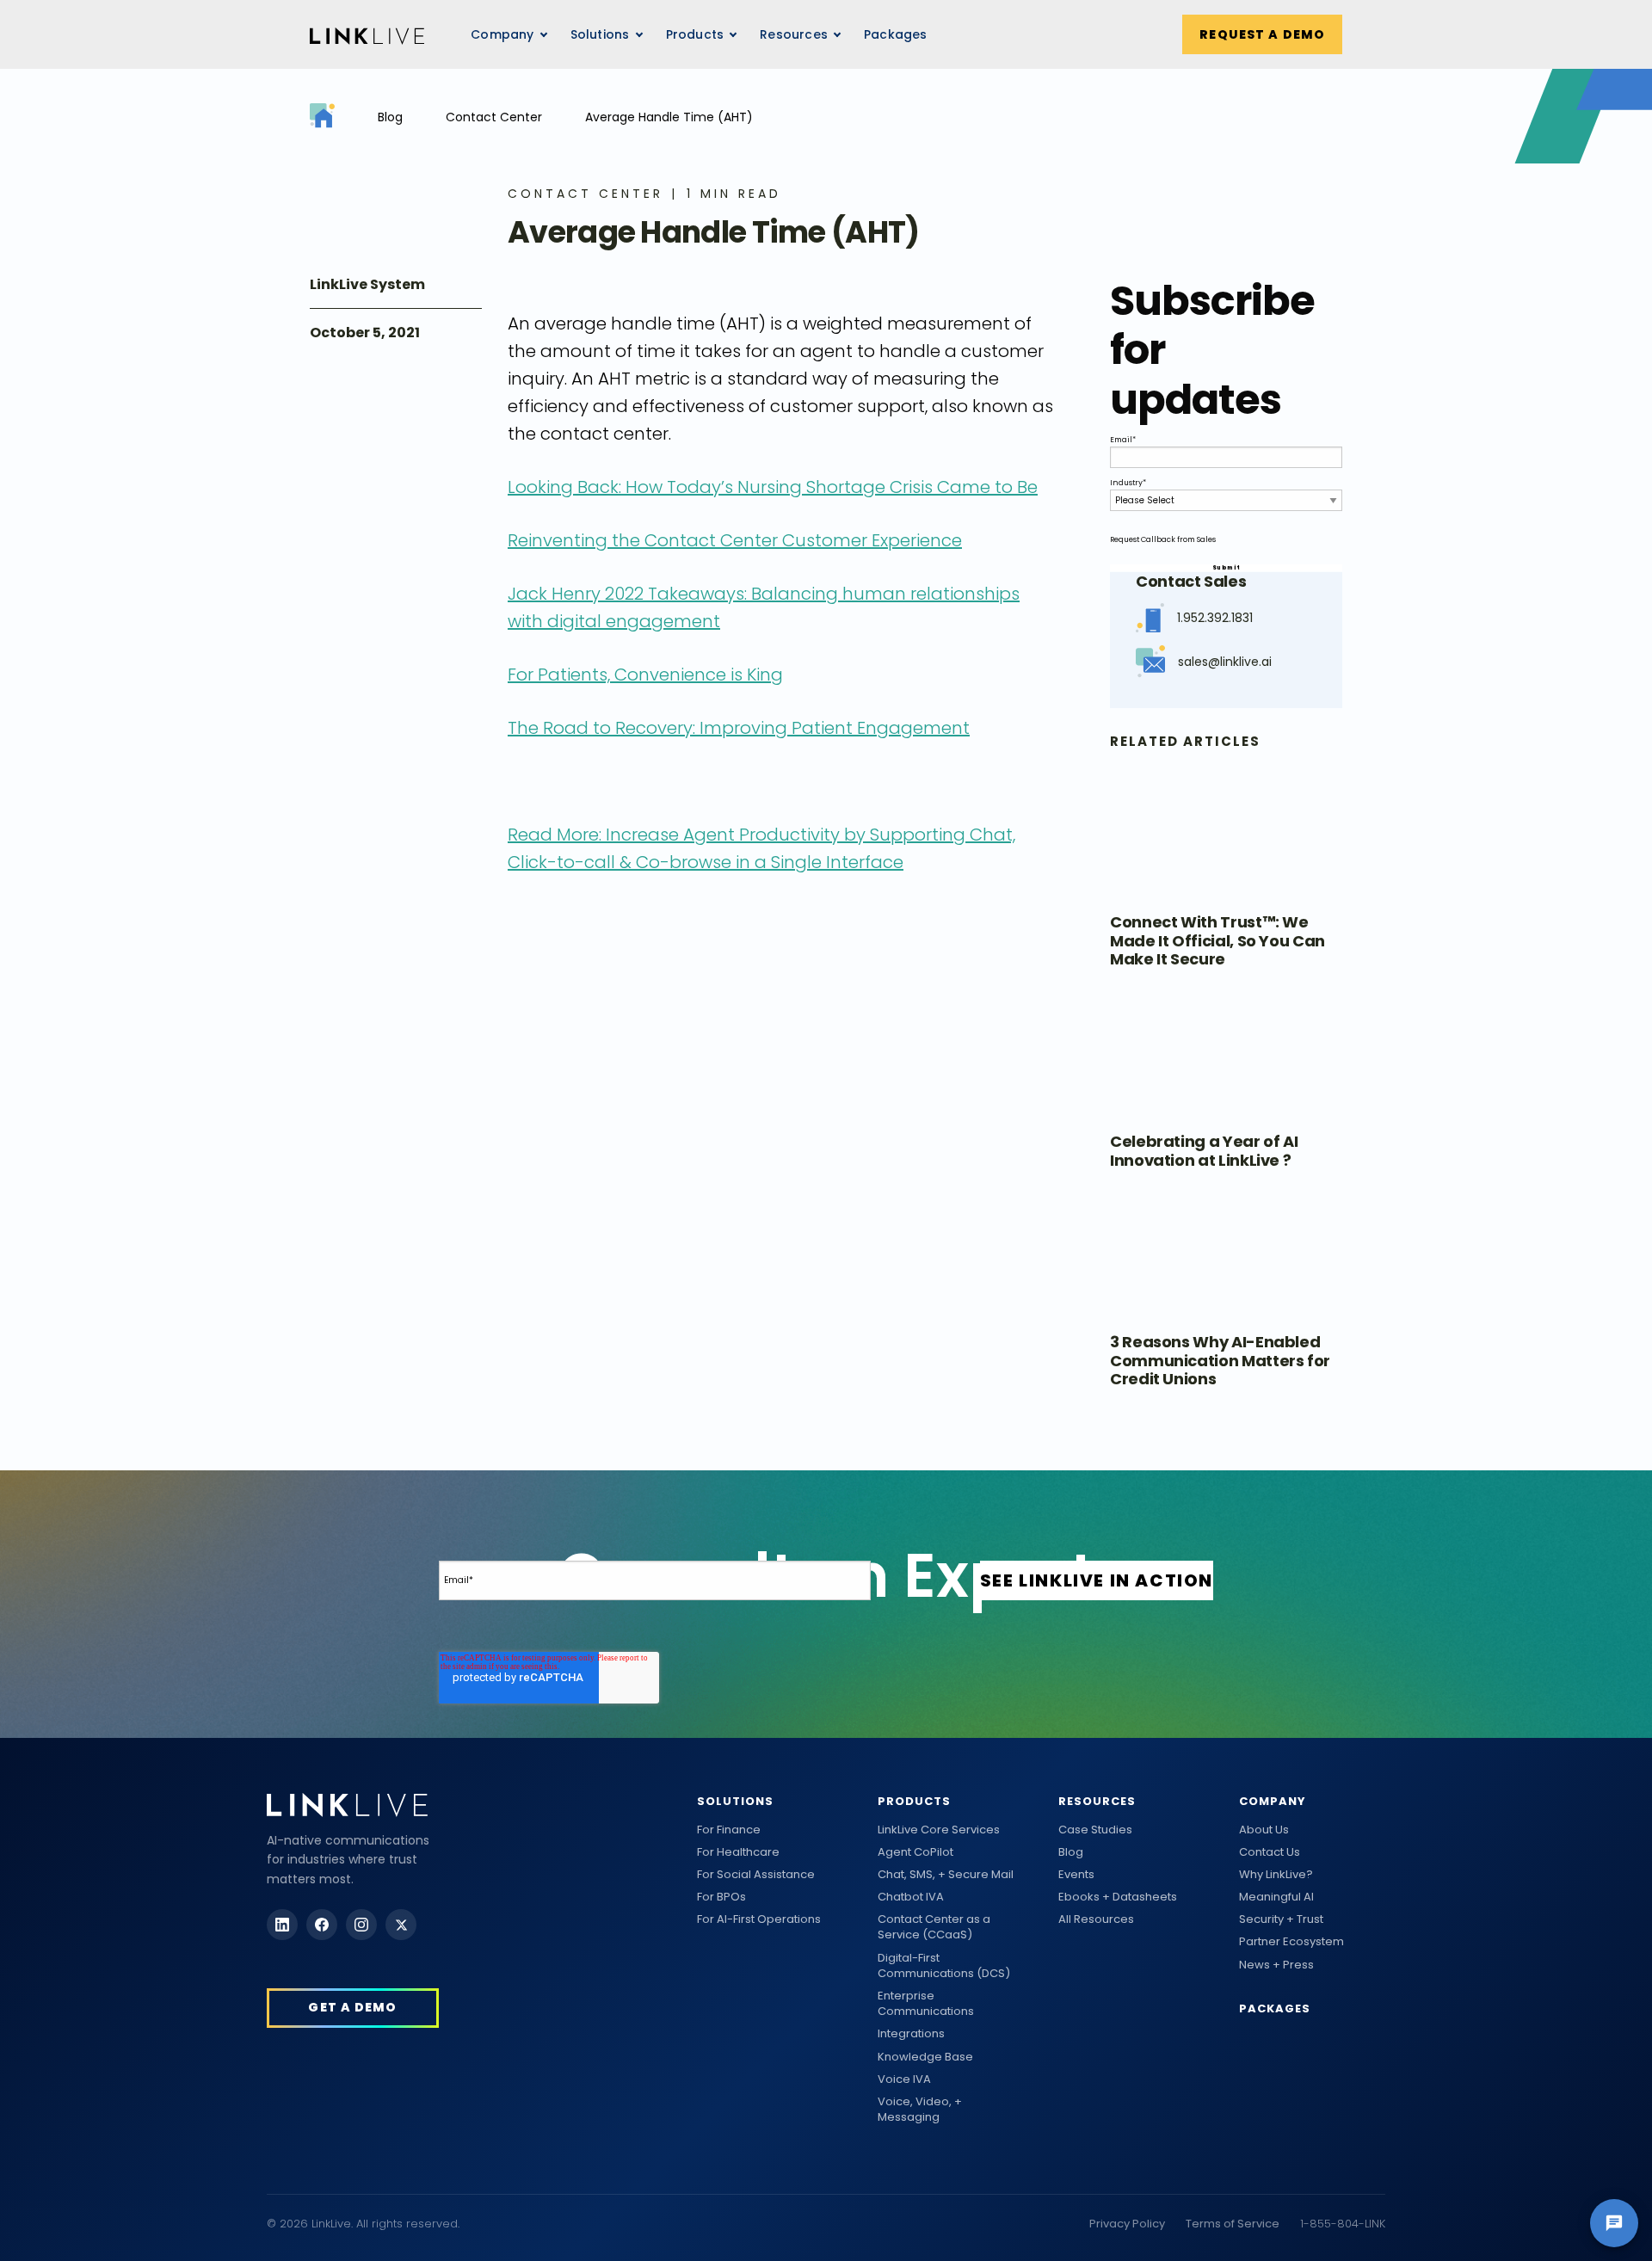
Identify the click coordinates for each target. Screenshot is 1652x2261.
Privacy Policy (1127, 2224)
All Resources (1096, 1919)
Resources (794, 34)
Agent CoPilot (915, 1852)
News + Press (1276, 1965)
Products (914, 1801)
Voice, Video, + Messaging (920, 2110)
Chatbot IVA (911, 1897)
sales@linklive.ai (1225, 662)
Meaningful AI (1276, 1897)
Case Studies (1095, 1830)
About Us (1264, 1830)
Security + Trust (1281, 1919)
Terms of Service (1233, 2224)
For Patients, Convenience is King (645, 675)
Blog (390, 117)
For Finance (729, 1830)
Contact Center (494, 117)
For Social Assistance (756, 1875)
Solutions (735, 1801)
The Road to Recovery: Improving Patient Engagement (739, 728)
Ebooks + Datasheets (1118, 1897)
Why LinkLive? (1276, 1875)
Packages (896, 34)
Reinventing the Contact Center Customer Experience (735, 540)
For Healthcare (738, 1852)
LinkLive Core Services (939, 1830)
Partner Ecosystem (1291, 1942)
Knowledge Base (925, 2057)
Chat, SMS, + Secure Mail (946, 1875)
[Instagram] (361, 1925)
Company (1273, 1801)
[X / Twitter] (401, 1925)
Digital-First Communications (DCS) (944, 1966)
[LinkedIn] (282, 1925)
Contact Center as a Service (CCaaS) (934, 1927)
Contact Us (1270, 1852)
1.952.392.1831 (1215, 618)
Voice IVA (904, 2079)
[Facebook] (322, 1925)
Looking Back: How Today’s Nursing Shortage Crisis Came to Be (773, 487)
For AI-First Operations (759, 1919)
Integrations (911, 2034)
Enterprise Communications (926, 2004)
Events (1076, 1875)
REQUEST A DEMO (1262, 34)
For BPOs (721, 1897)
